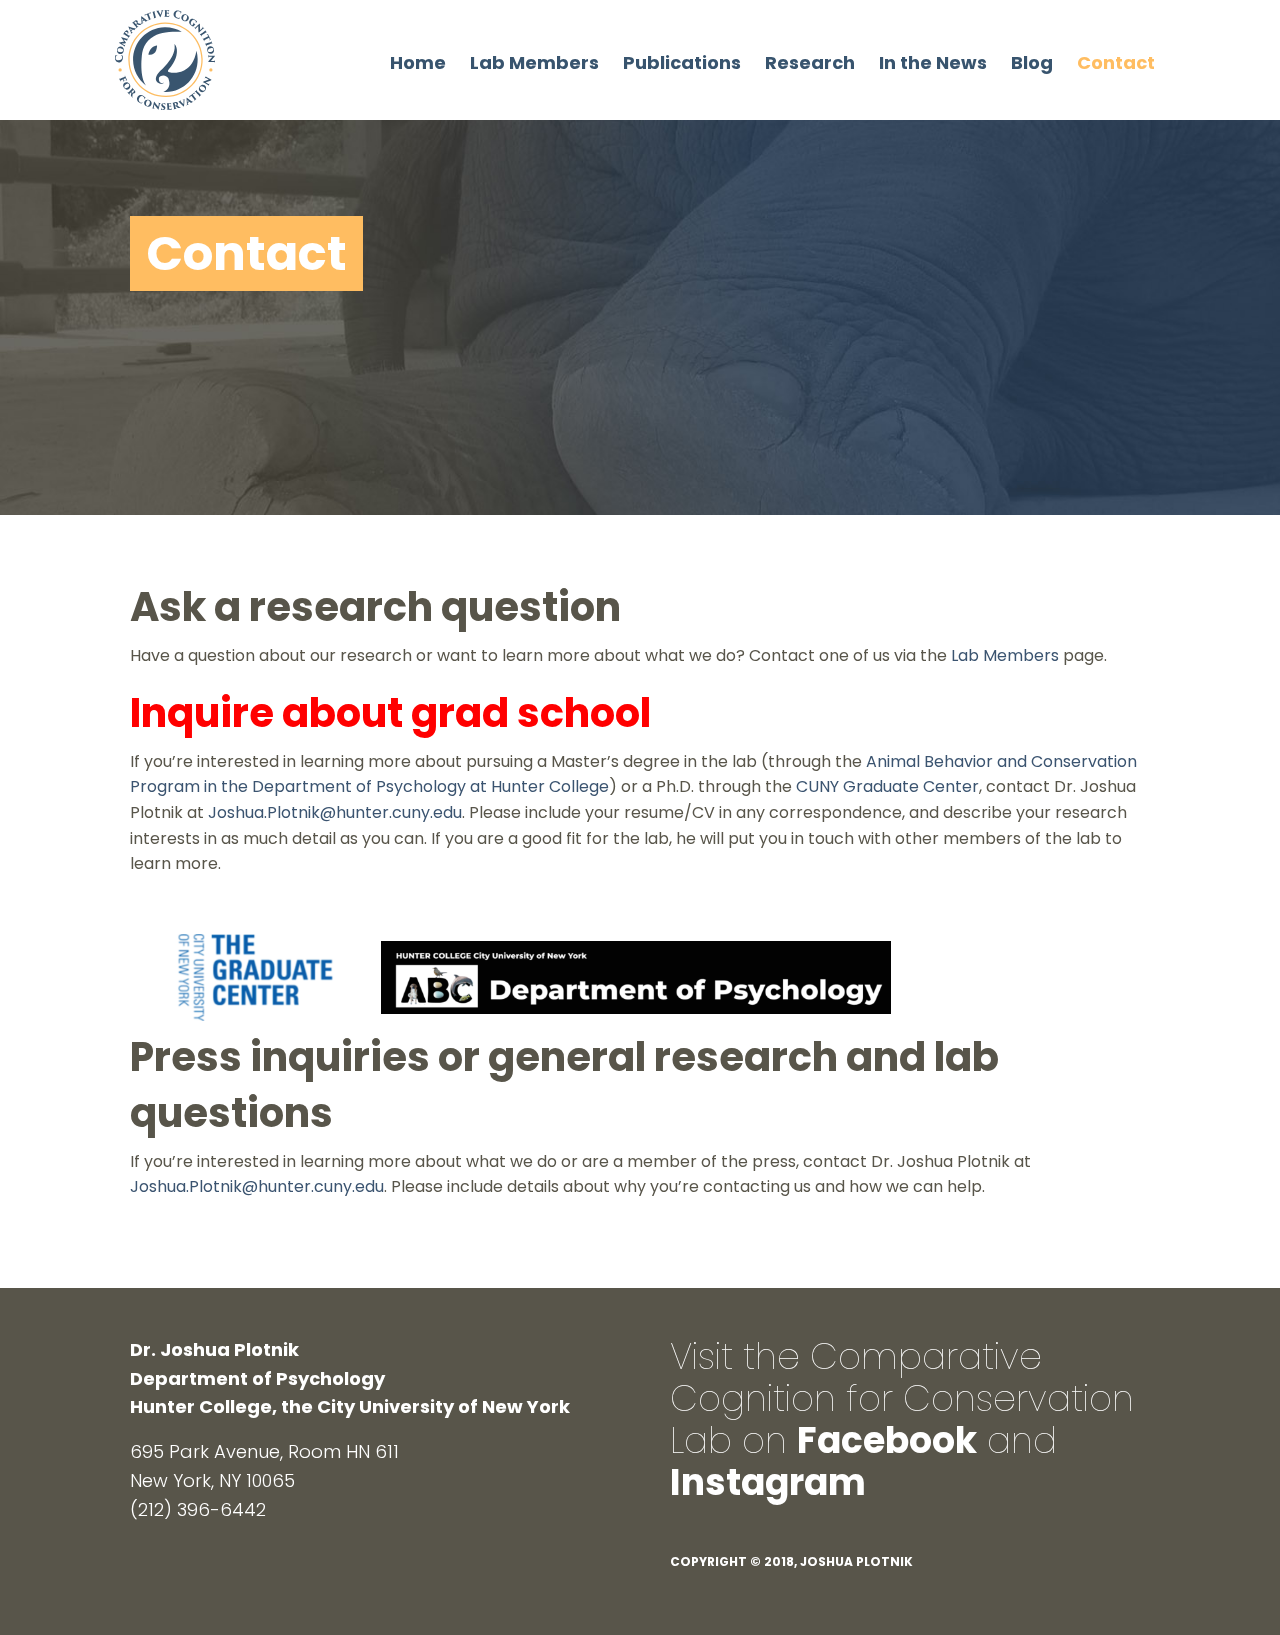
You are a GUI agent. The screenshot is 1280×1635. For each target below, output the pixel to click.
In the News (933, 62)
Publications (682, 62)
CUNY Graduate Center (887, 786)
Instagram (768, 1482)
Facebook (887, 1440)
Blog (1032, 62)
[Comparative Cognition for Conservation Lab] (165, 58)
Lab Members (534, 62)
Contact (1116, 62)
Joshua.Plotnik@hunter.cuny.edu (335, 812)
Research (810, 62)
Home (418, 62)
